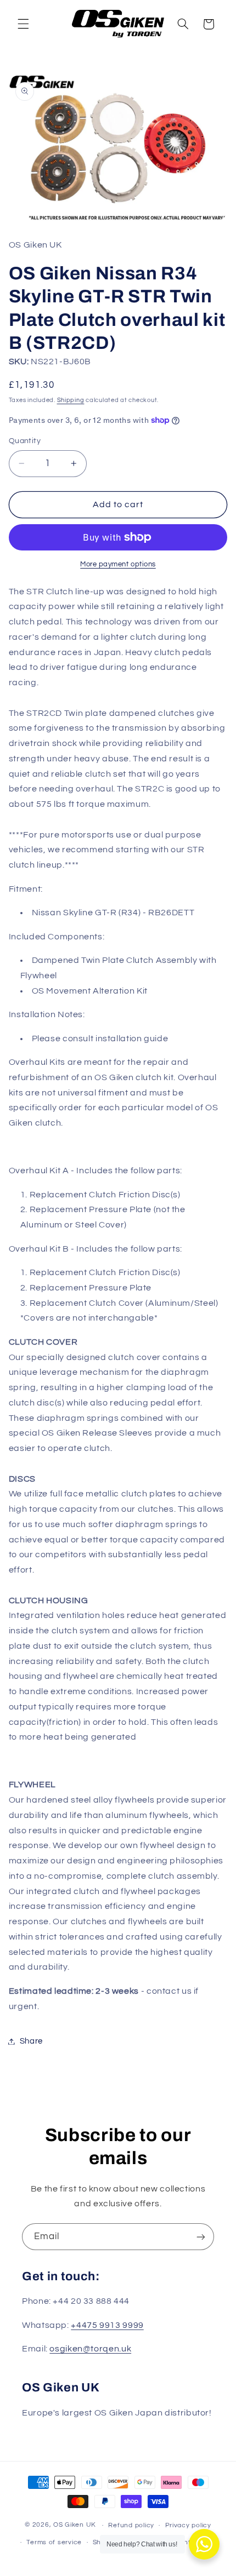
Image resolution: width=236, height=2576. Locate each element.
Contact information (187, 2542)
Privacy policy (188, 2525)
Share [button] (31, 2041)
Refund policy (131, 2525)
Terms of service (54, 2542)
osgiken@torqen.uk (90, 2349)
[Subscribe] (201, 2237)
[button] (23, 24)
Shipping (71, 400)
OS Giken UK (75, 2525)
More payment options (118, 564)
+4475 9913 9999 (107, 2325)
